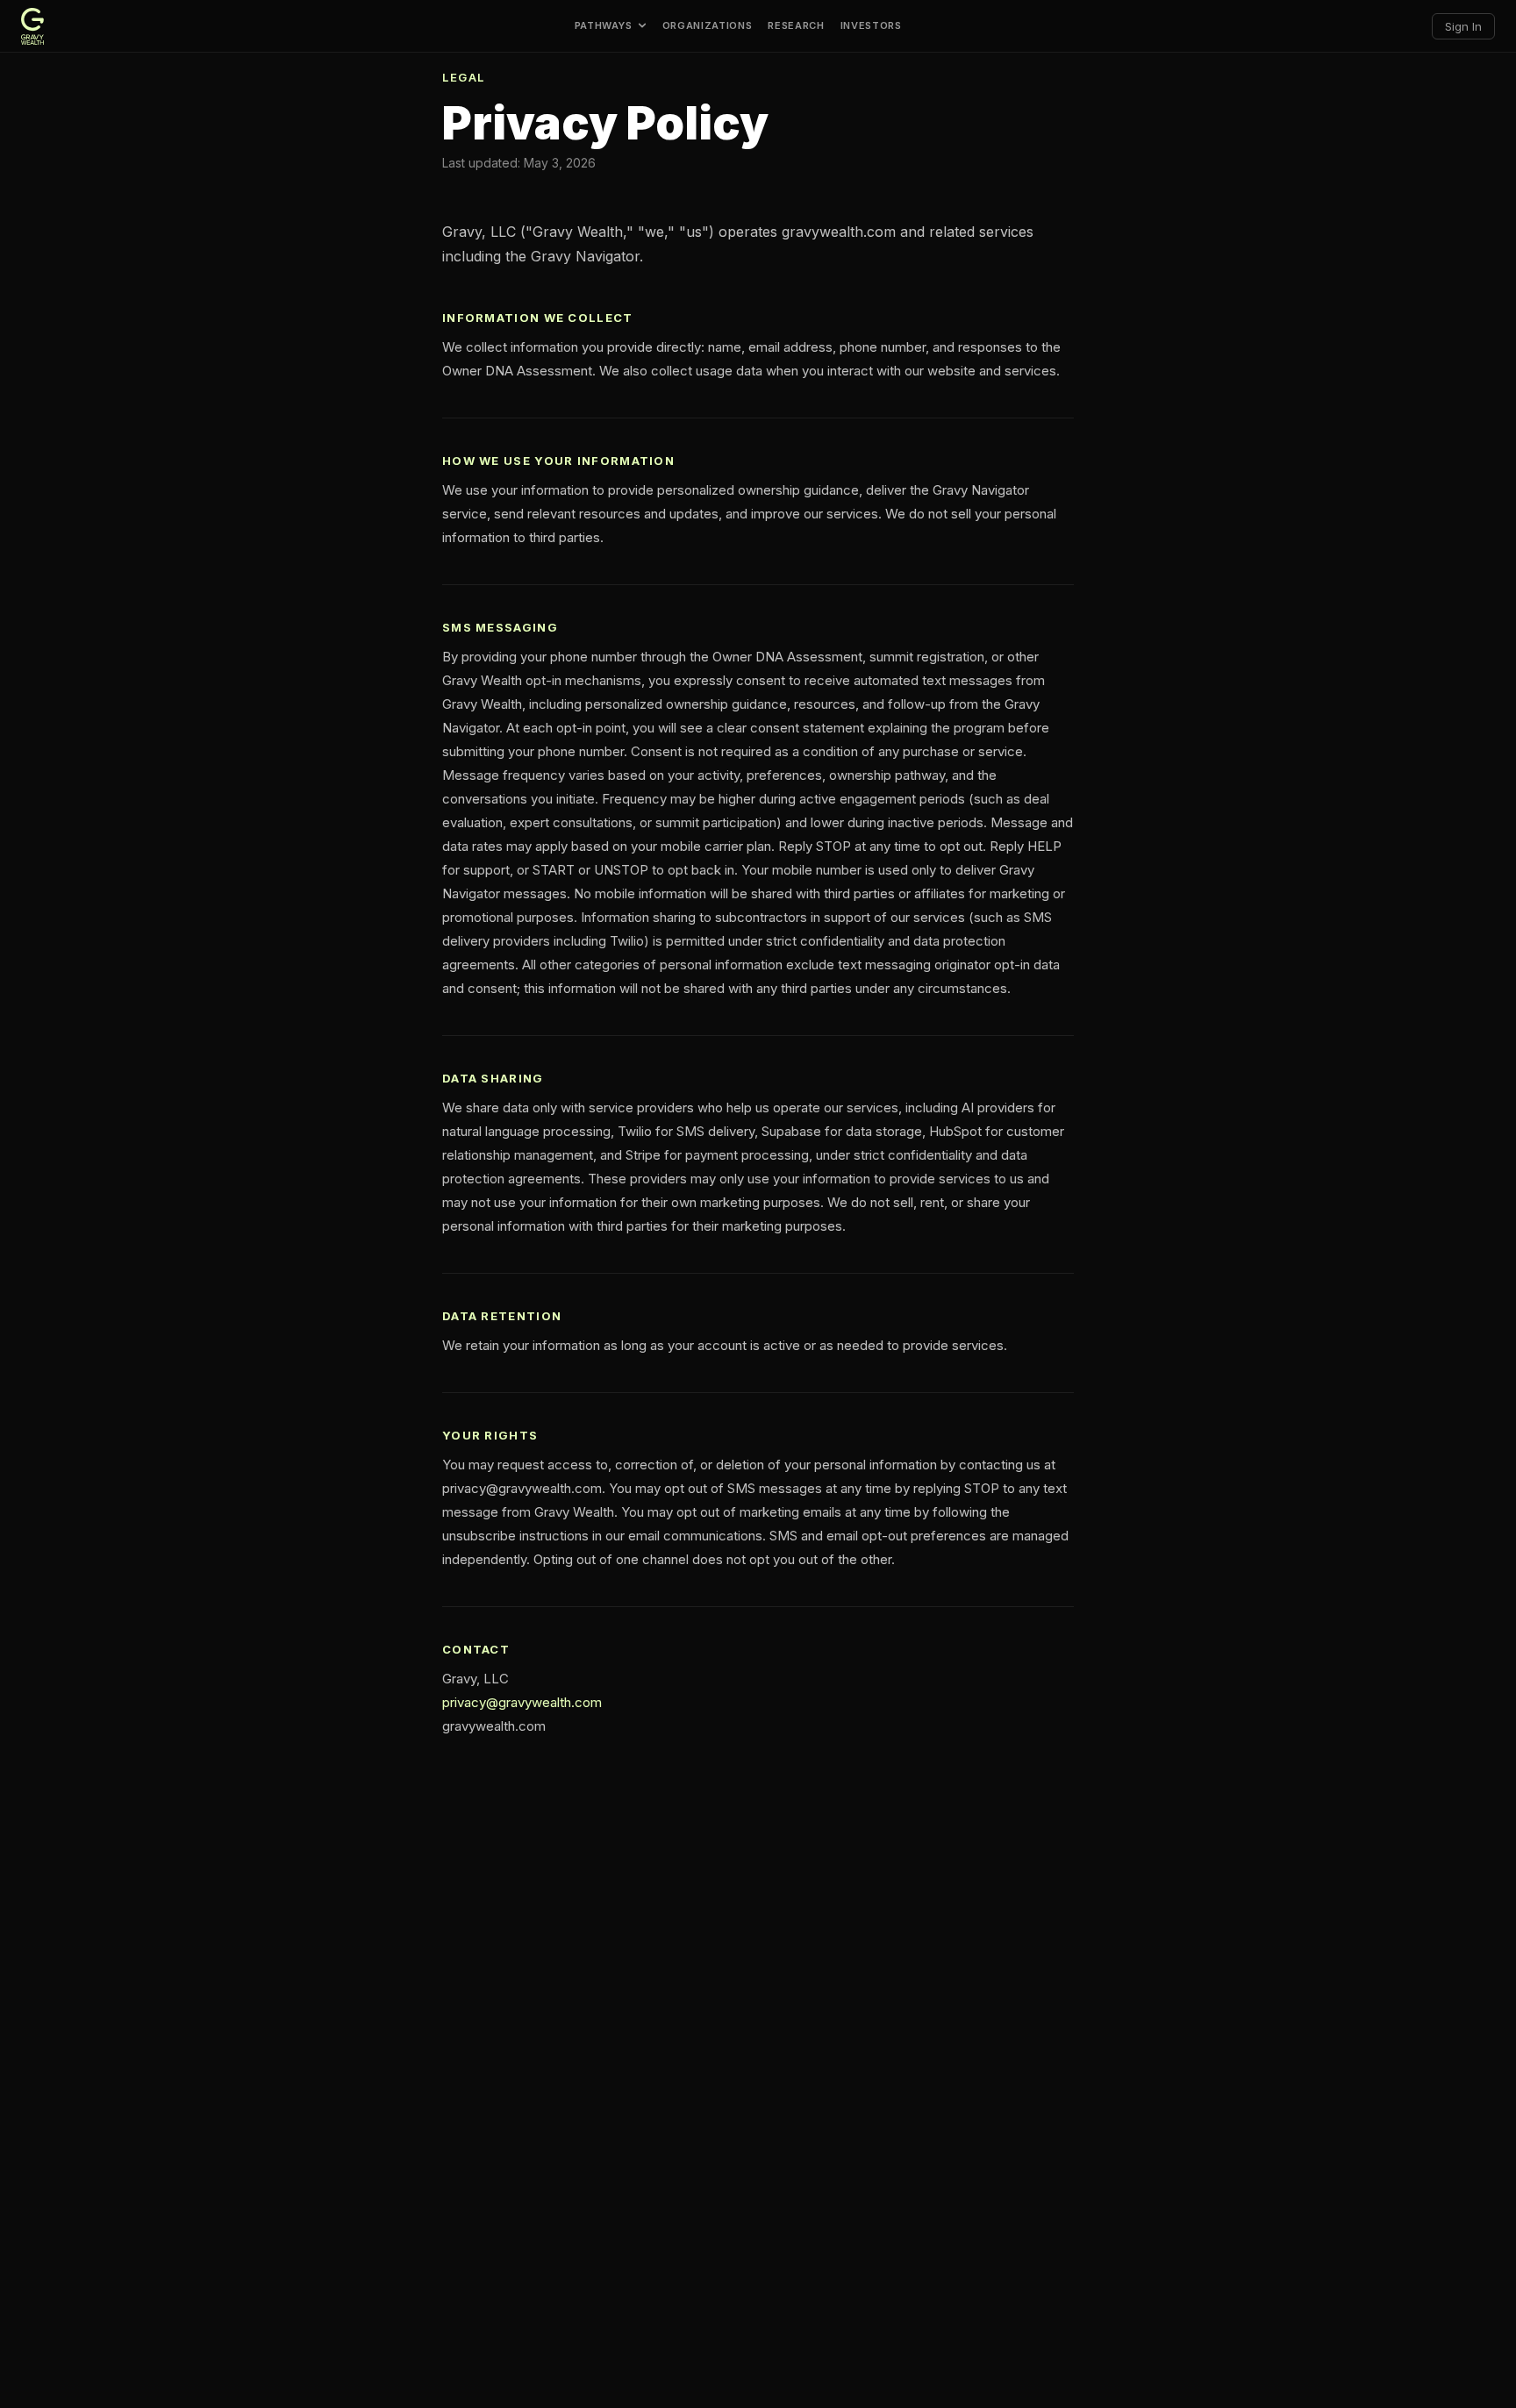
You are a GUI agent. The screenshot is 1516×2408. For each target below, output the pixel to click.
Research (796, 26)
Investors (871, 26)
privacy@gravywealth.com (522, 1702)
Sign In (1463, 26)
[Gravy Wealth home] (32, 26)
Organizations (708, 26)
